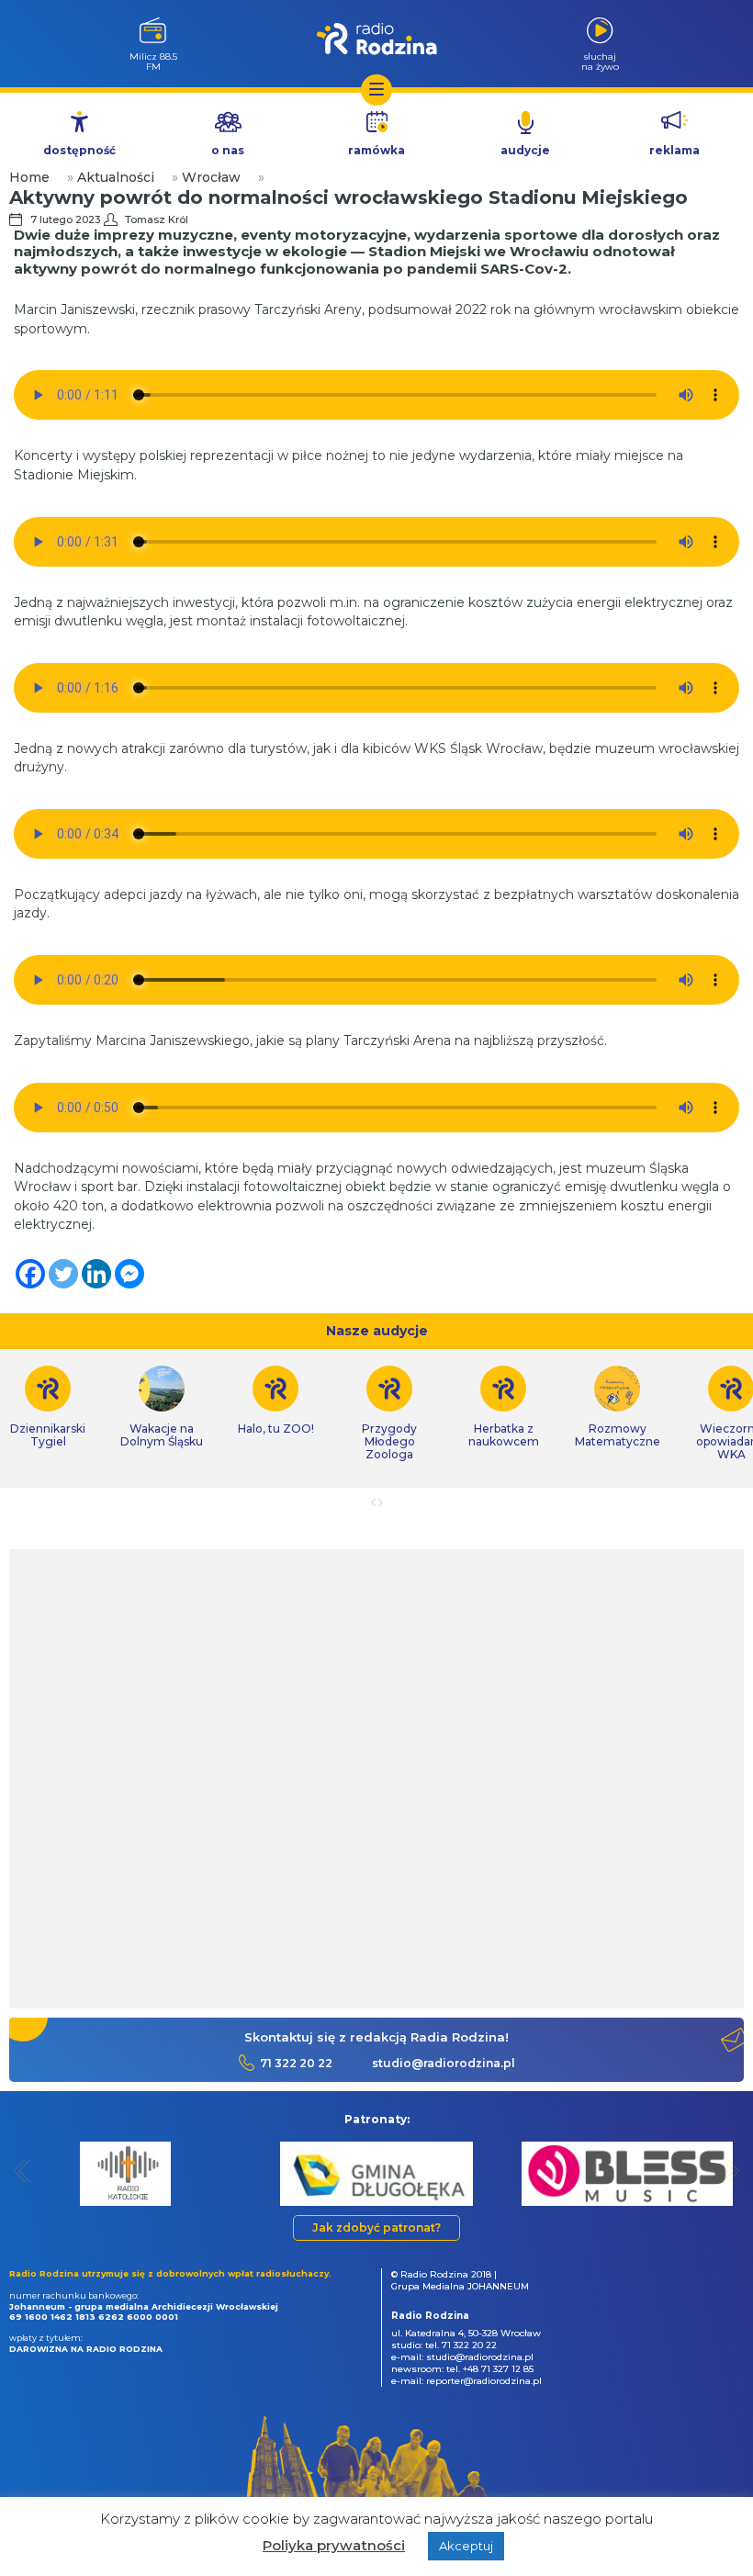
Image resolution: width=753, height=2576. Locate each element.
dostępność (79, 150)
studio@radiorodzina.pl (444, 2063)
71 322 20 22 (296, 2063)
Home (29, 177)
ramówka (376, 150)
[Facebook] (30, 1274)
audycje (525, 150)
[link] (162, 1407)
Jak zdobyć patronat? (376, 2227)
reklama (674, 150)
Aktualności (116, 177)
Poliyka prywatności (334, 2545)
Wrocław (211, 177)
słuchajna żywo (600, 61)
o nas (228, 150)
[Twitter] (63, 1274)
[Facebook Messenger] (129, 1274)
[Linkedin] (96, 1274)
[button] (22, 2171)
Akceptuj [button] (466, 2546)
